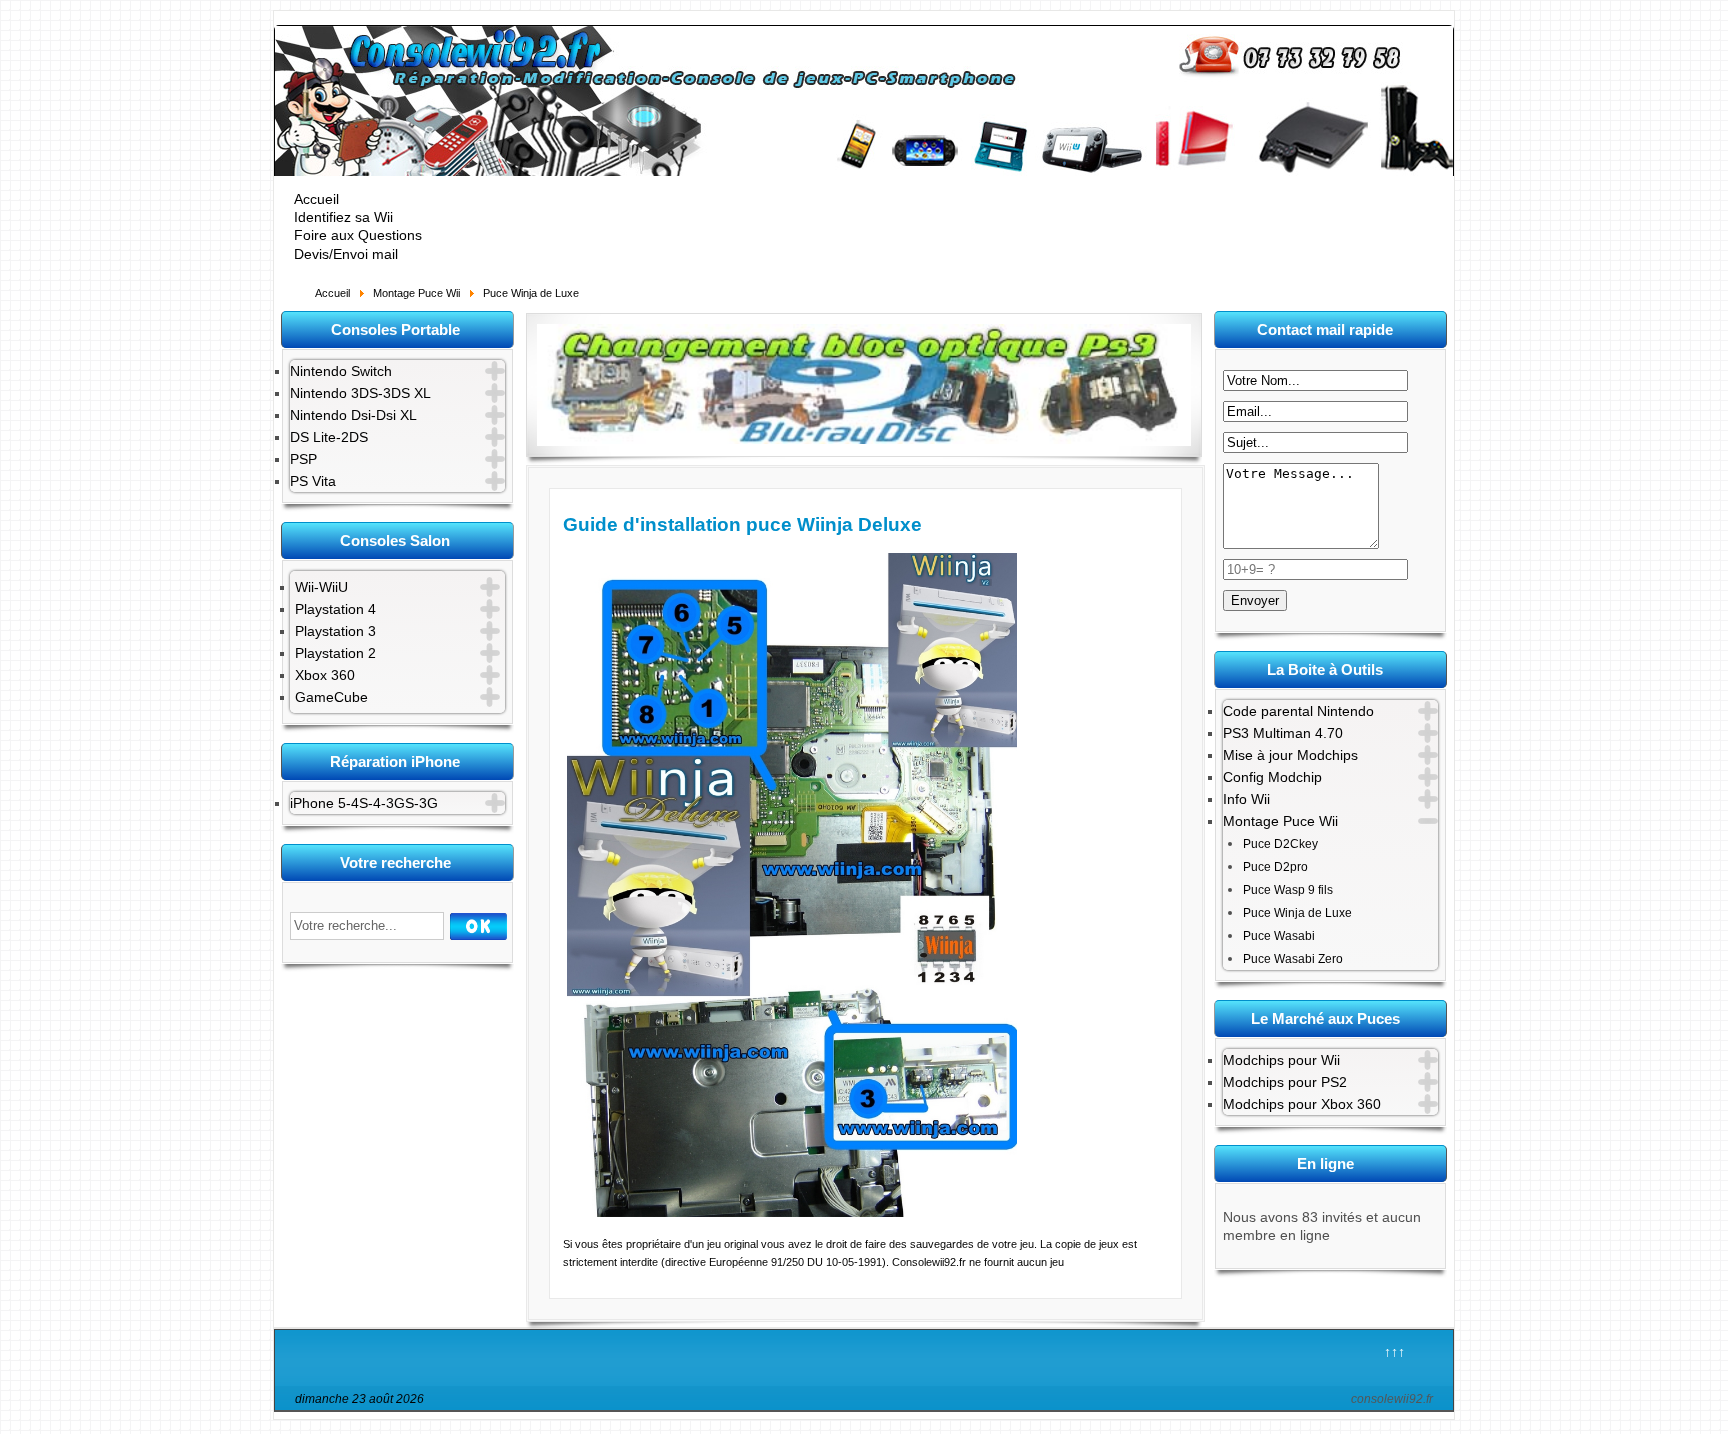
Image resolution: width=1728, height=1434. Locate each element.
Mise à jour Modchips (1290, 755)
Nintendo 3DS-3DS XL (360, 393)
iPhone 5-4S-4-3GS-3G (364, 803)
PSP (303, 459)
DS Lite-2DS (329, 437)
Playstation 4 (335, 609)
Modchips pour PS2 (1285, 1082)
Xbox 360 (325, 675)
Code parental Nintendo (1298, 711)
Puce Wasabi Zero (1293, 959)
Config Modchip (1272, 777)
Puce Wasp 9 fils (1288, 890)
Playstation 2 (335, 653)
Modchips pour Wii (1281, 1060)
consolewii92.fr (1392, 1399)
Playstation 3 (335, 631)
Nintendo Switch (341, 371)
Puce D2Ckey (1280, 844)
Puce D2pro (1275, 867)
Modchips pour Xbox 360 (1302, 1104)
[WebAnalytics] (888, 1402)
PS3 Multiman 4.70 (1283, 733)
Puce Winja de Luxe (1297, 913)
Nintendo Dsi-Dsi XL (353, 415)
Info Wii (1246, 799)
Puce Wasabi (1279, 936)
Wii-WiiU (321, 587)
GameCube (331, 697)
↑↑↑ (1394, 1352)
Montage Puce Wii (1280, 821)
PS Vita (313, 481)
